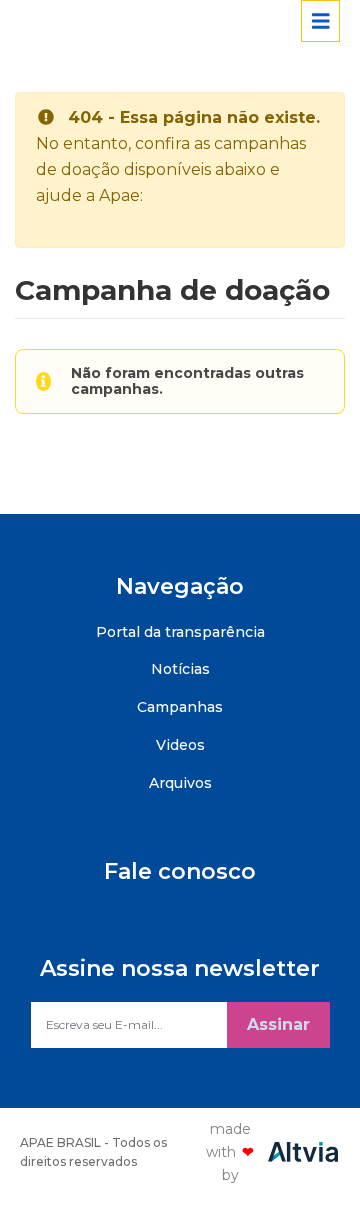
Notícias (180, 669)
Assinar (278, 1024)
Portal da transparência (180, 632)
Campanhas (180, 707)
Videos (180, 745)
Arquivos (180, 783)
